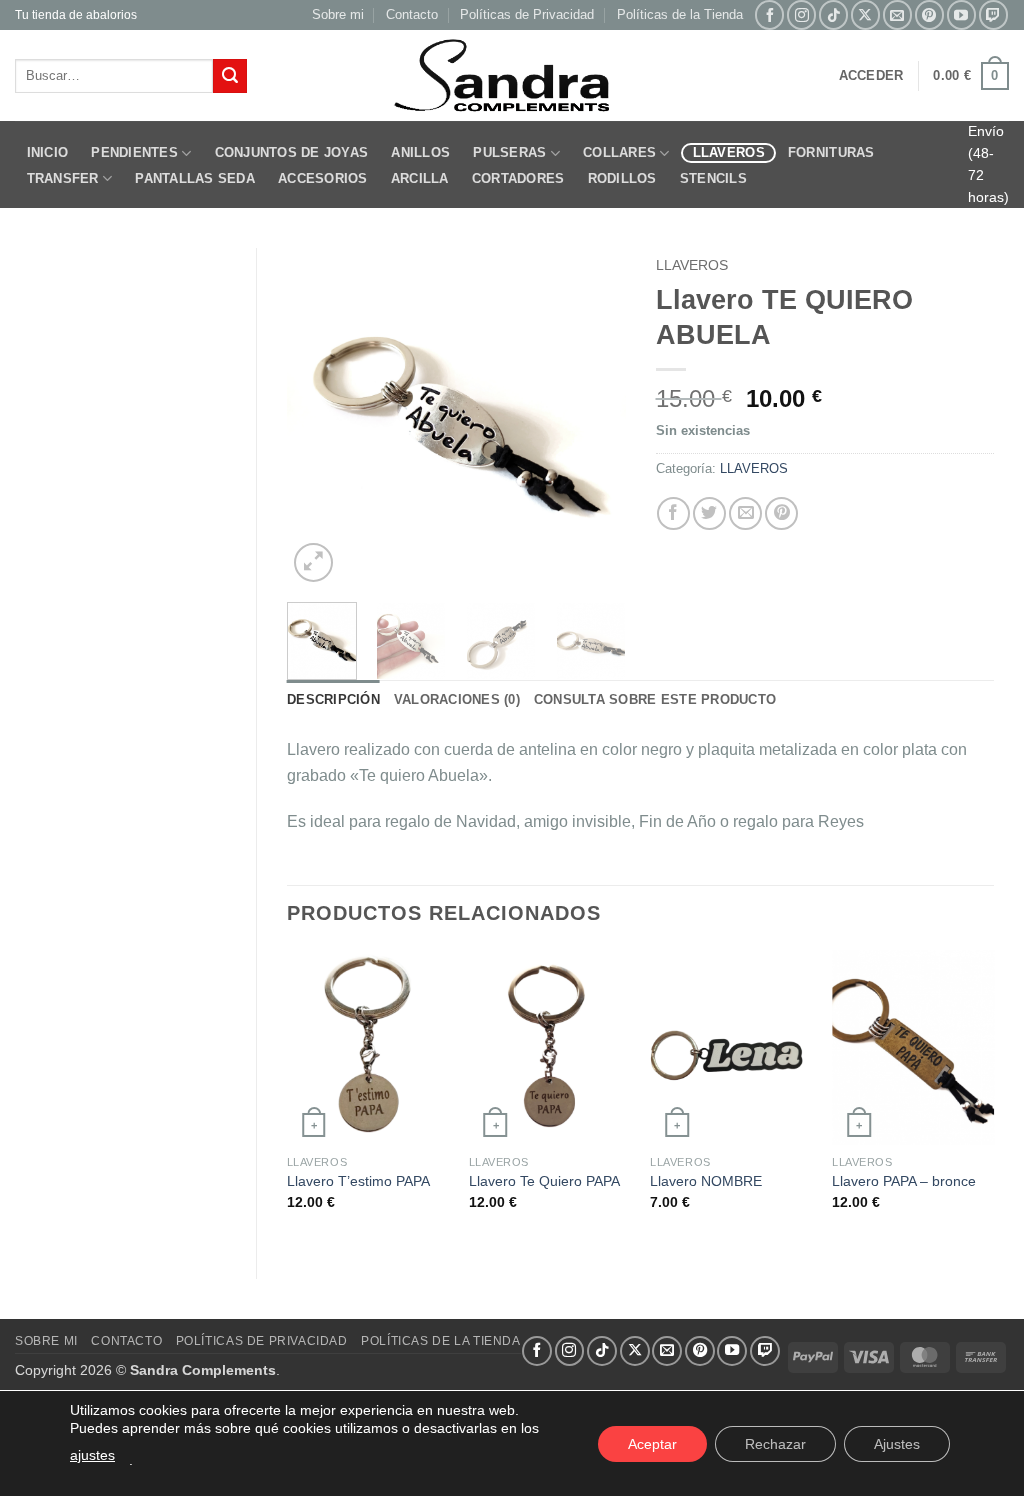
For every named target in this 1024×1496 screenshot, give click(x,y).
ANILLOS (420, 152)
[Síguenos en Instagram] (801, 14)
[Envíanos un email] (897, 14)
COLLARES (619, 152)
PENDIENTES (134, 152)
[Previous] (319, 418)
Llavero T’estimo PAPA (358, 1181)
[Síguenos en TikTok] (833, 14)
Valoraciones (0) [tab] (457, 699)
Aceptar (652, 1444)
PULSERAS (509, 152)
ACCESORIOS (323, 178)
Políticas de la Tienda (680, 14)
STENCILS (713, 178)
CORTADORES (518, 178)
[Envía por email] (745, 513)
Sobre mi (338, 14)
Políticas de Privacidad (527, 14)
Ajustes (897, 1444)
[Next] (594, 418)
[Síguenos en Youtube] (961, 14)
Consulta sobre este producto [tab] (655, 699)
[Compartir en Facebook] (673, 513)
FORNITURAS (831, 152)
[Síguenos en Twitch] (993, 14)
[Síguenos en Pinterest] (929, 14)
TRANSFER (63, 178)
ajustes (92, 1455)
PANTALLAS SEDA (195, 178)
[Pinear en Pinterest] (781, 513)
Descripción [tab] (333, 699)
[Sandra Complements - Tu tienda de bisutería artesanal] (512, 76)
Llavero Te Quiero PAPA (544, 1181)
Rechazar (775, 1444)
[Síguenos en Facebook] (769, 14)
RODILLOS (622, 178)
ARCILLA (420, 178)
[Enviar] (230, 76)
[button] (871, 76)
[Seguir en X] (865, 14)
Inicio (48, 152)
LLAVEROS (729, 152)
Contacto (412, 14)
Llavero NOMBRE (706, 1181)
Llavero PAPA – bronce (904, 1181)
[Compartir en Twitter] (709, 513)
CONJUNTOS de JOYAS (292, 152)
